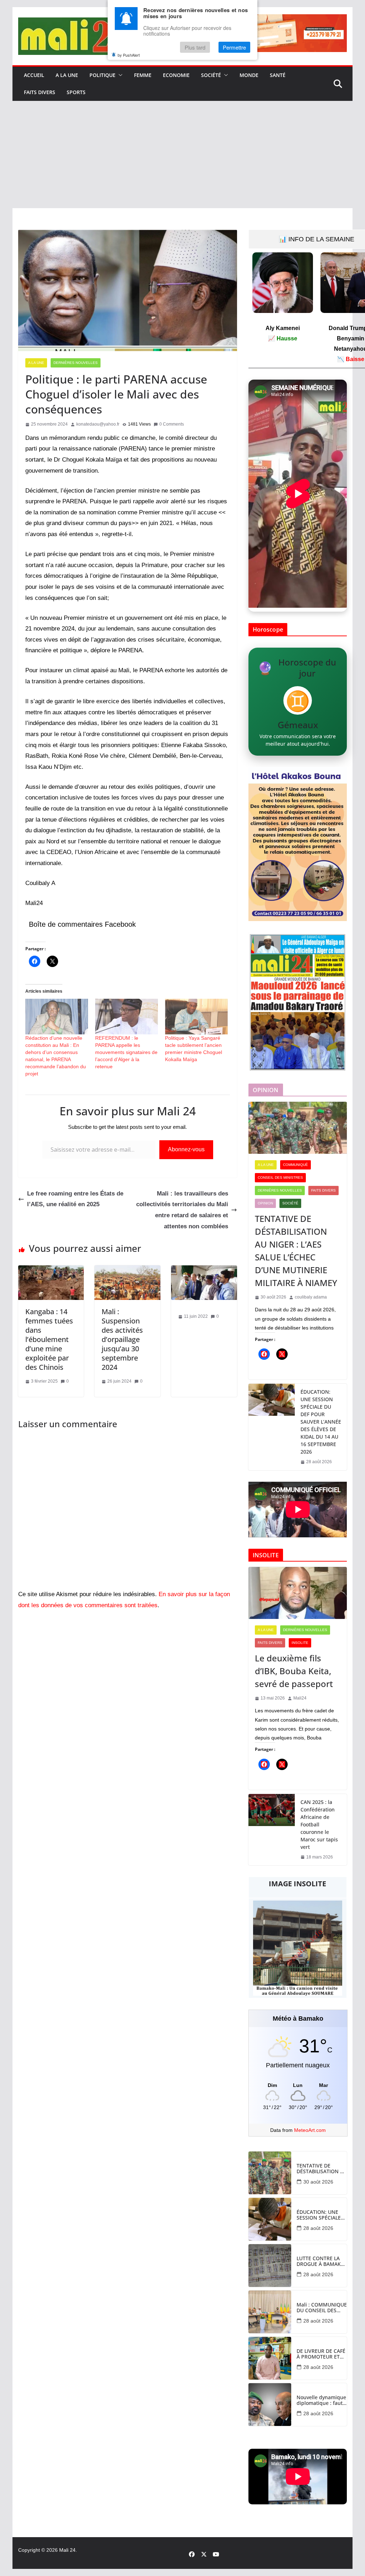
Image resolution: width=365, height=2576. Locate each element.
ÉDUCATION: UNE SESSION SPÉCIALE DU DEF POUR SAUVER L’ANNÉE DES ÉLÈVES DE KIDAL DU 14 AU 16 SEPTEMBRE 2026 (321, 1422)
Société (211, 75)
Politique (102, 75)
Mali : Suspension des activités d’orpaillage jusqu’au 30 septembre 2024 (122, 1339)
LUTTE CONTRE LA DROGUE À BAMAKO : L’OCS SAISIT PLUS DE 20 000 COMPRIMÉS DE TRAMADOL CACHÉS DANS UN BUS (321, 2262)
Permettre (234, 47)
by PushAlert (129, 55)
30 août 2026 (318, 2182)
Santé (278, 75)
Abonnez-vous (186, 1149)
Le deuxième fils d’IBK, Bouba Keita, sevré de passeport (294, 1671)
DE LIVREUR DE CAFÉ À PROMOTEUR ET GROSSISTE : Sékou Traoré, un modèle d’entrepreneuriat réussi (321, 2354)
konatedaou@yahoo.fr (98, 424)
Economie (176, 75)
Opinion (265, 1203)
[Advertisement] (182, 155)
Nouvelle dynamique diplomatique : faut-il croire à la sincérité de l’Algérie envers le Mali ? (322, 2401)
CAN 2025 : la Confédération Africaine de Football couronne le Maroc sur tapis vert (319, 1824)
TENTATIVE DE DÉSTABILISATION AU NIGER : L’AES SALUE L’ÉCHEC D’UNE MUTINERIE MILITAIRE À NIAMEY (296, 1251)
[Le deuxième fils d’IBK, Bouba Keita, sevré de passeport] (298, 1593)
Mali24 (300, 1698)
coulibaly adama (311, 1297)
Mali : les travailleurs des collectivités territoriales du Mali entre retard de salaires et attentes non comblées (182, 1210)
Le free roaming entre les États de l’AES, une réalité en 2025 (75, 1199)
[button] (119, 75)
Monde (249, 75)
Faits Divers (40, 92)
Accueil (34, 75)
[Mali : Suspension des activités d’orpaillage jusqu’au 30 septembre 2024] (127, 1271)
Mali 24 (67, 2550)
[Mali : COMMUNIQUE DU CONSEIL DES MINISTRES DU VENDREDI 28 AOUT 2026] (270, 2312)
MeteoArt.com (310, 2130)
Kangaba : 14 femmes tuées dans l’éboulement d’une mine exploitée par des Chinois (49, 1339)
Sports (76, 92)
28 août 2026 (318, 2228)
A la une (67, 75)
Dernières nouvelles (76, 363)
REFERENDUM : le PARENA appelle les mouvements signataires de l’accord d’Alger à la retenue (126, 1052)
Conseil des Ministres (280, 1178)
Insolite (300, 1643)
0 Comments (172, 424)
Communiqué (295, 1165)
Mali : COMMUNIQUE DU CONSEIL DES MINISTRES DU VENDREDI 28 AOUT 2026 (322, 2308)
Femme (143, 75)
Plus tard (195, 47)
